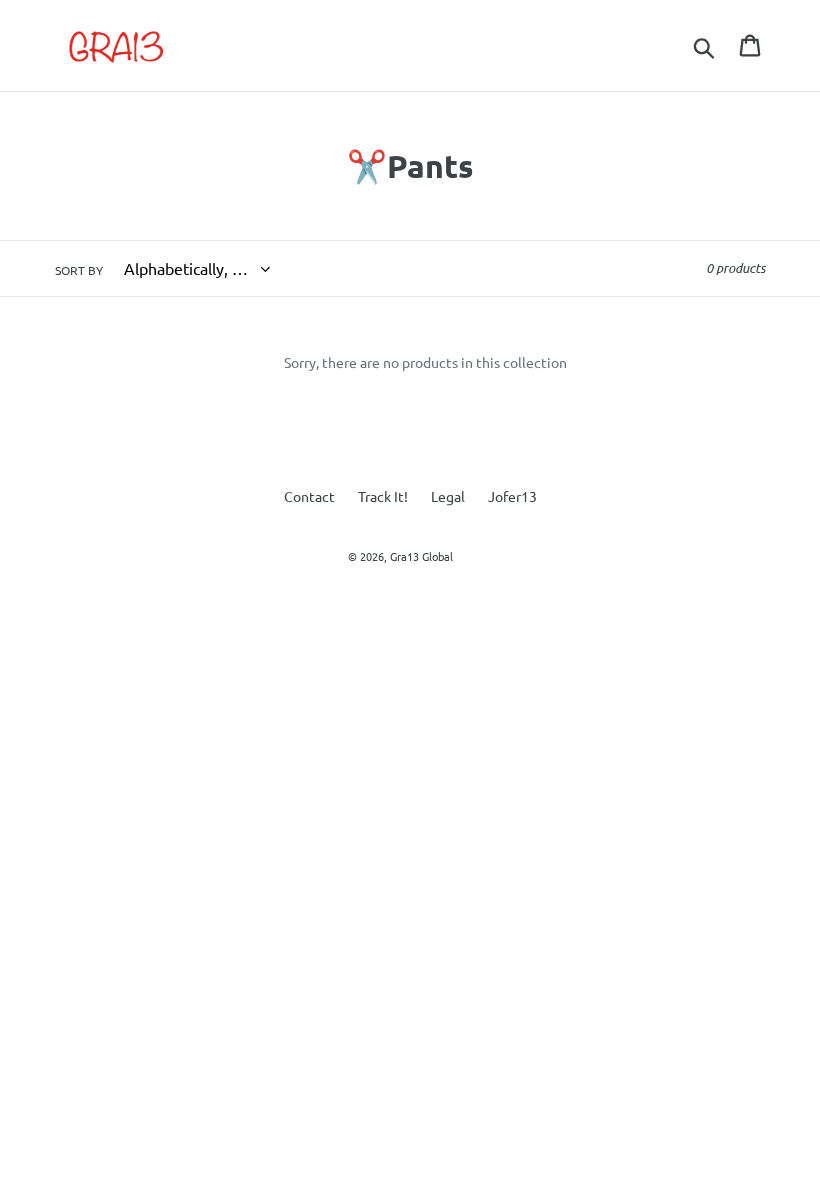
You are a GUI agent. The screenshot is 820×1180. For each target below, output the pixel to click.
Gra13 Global (421, 556)
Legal (448, 496)
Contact (309, 496)
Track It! (383, 496)
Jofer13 (512, 496)
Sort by (79, 270)
